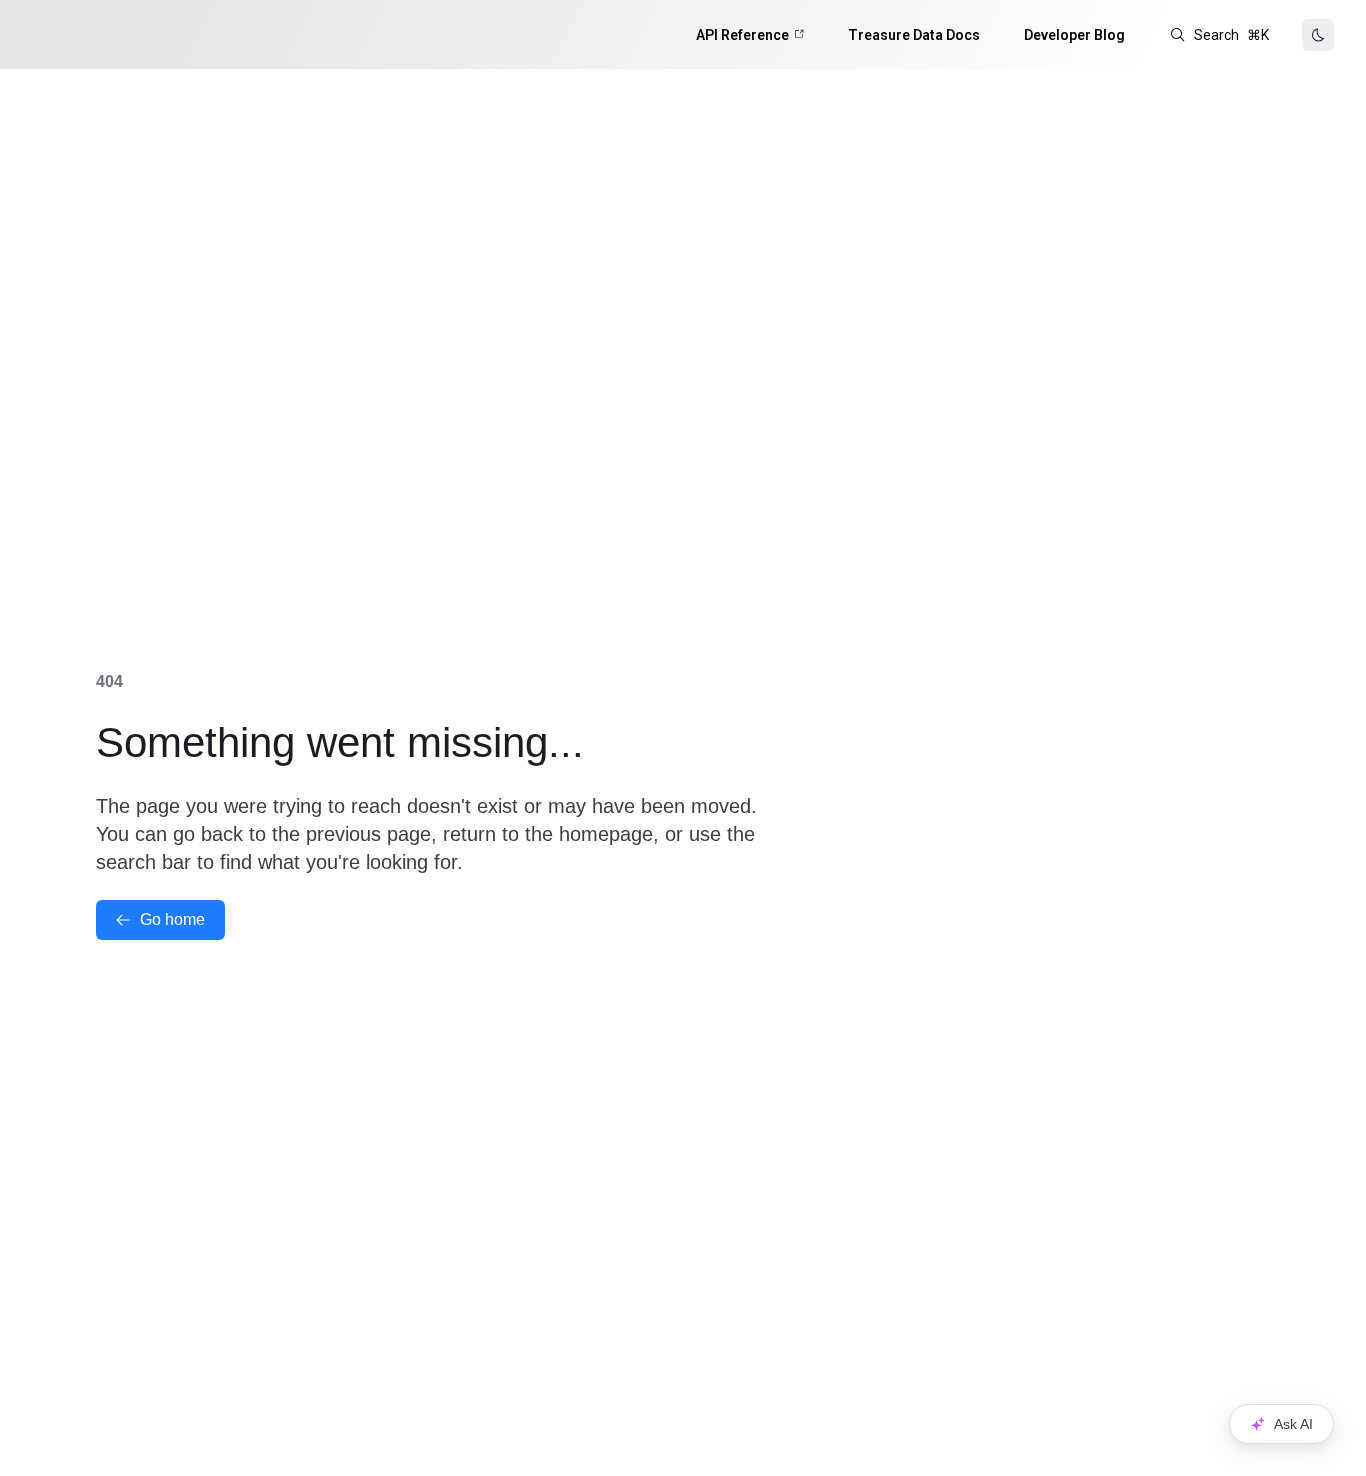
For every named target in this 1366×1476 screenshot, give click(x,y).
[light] (1318, 35)
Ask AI (1293, 1424)
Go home (172, 919)
